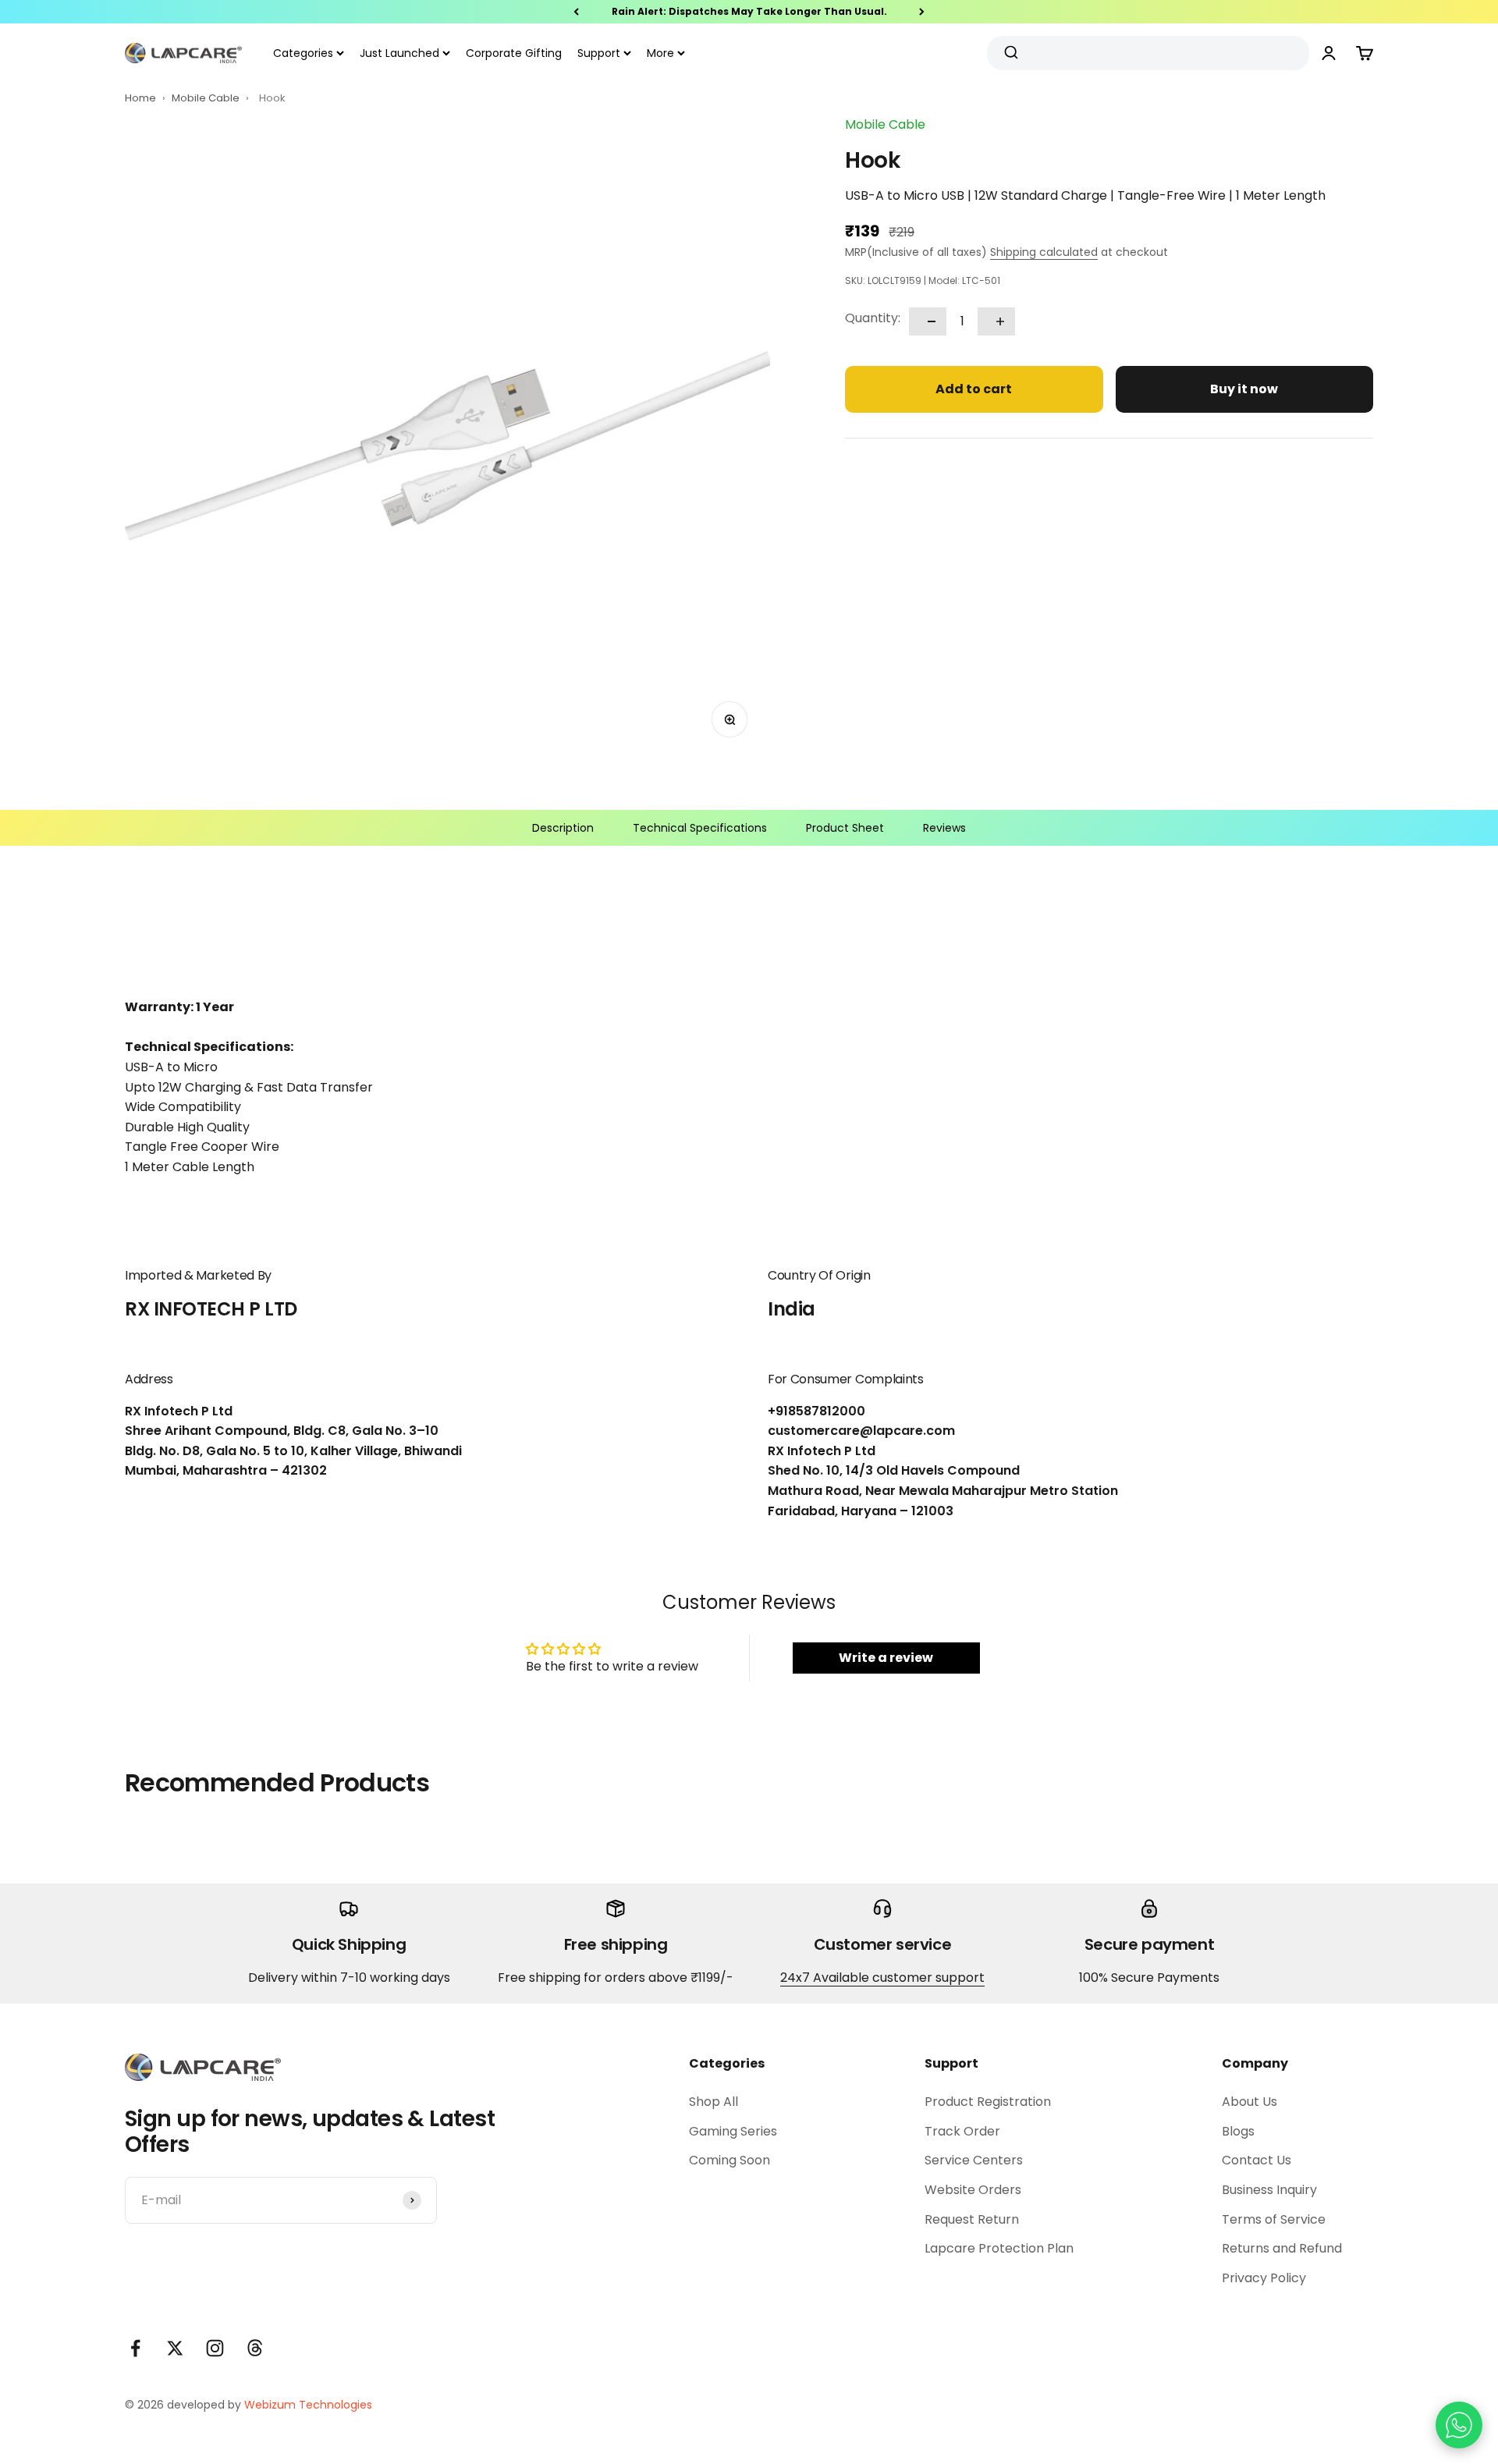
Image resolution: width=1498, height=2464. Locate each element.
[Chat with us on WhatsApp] (1459, 2425)
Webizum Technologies (308, 2405)
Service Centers (974, 2160)
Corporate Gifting (514, 53)
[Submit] (1013, 53)
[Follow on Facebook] (135, 2348)
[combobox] (1142, 53)
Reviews (944, 828)
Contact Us (1257, 2160)
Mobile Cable (207, 98)
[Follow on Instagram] (215, 2348)
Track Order (962, 2131)
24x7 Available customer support (882, 1978)
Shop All (714, 2102)
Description (563, 828)
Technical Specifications (700, 828)
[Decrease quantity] (928, 321)
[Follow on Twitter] (175, 2348)
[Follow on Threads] (255, 2348)
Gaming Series (733, 2131)
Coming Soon (729, 2160)
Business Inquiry (1269, 2190)
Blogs (1238, 2131)
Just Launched (399, 53)
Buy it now (1244, 389)
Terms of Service (1274, 2219)
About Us (1250, 2102)
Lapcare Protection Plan (999, 2248)
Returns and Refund (1282, 2248)
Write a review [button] (886, 1658)
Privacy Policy (1264, 2278)
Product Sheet (845, 828)
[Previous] (576, 12)
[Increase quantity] (996, 321)
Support (599, 53)
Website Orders (973, 2190)
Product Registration (988, 2102)
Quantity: (873, 318)
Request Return (972, 2219)
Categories (303, 53)
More (660, 53)
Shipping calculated (1044, 252)
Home (140, 98)
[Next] (922, 12)
